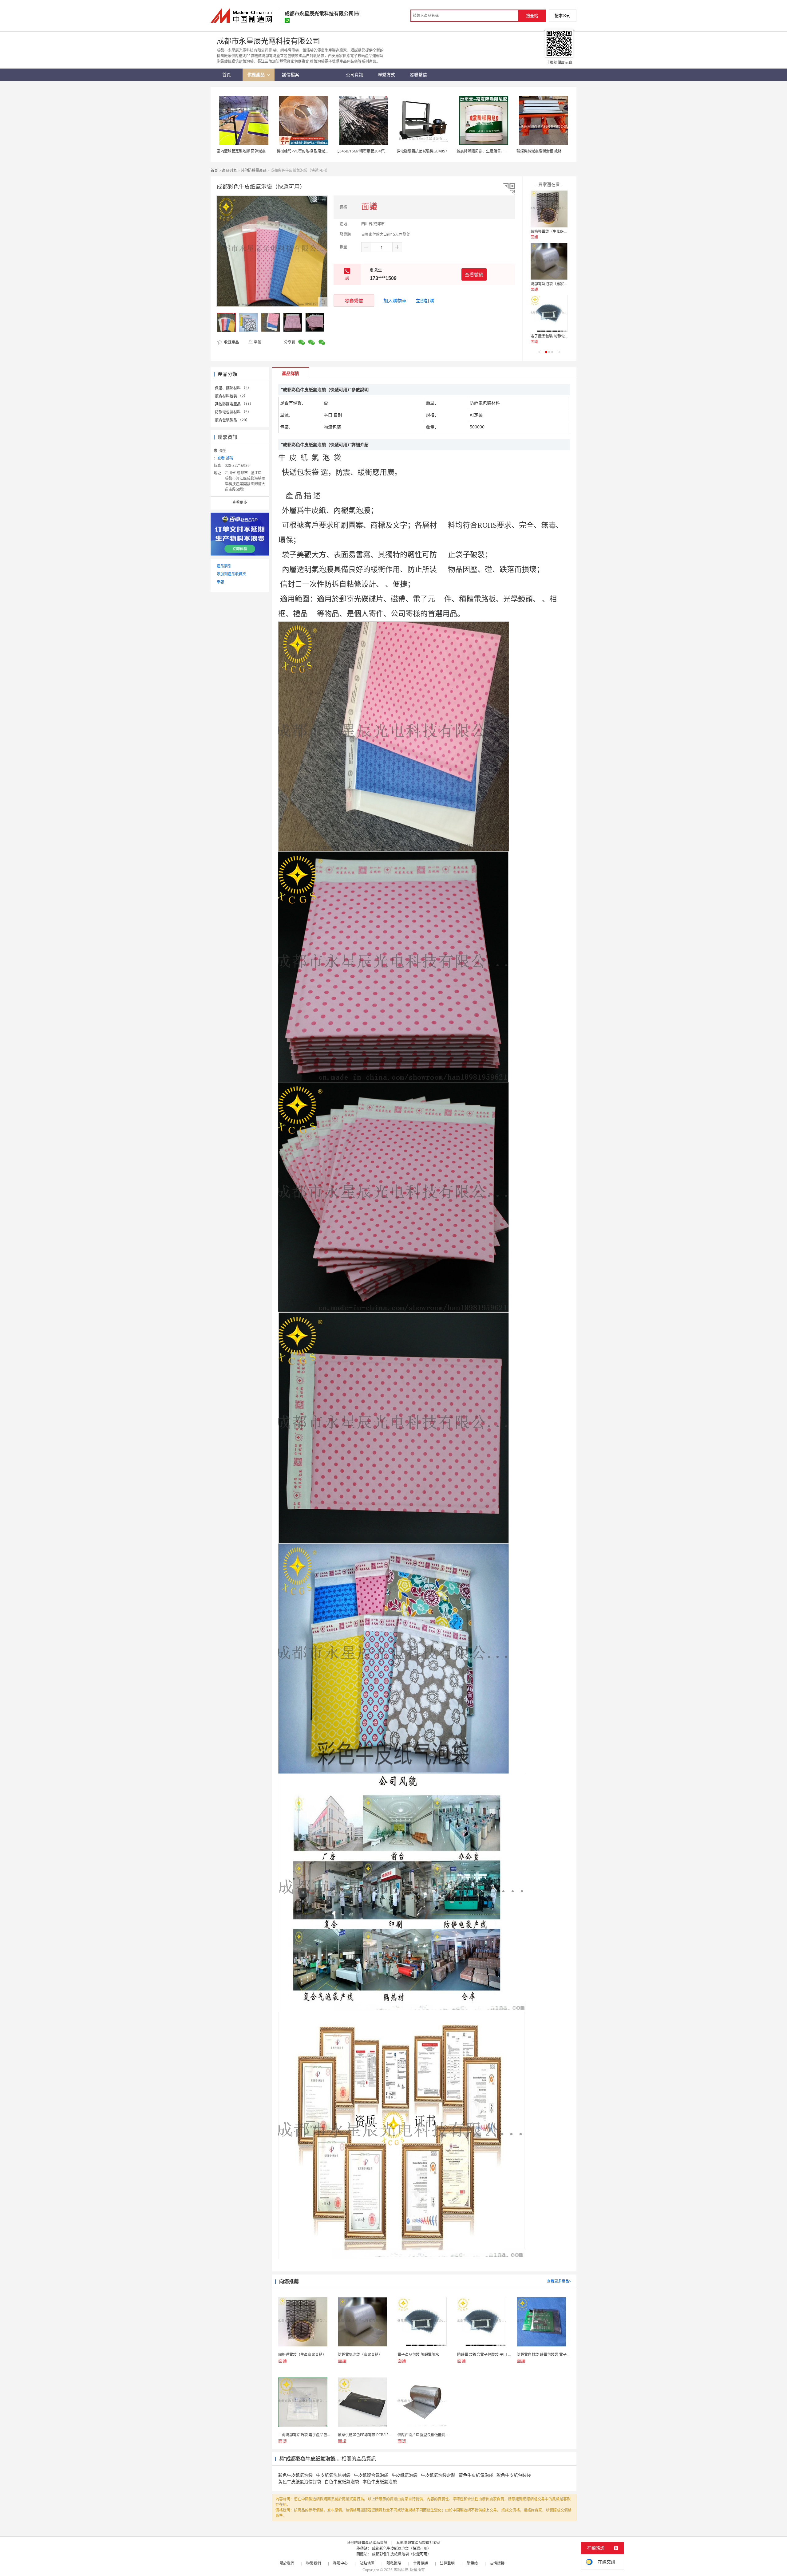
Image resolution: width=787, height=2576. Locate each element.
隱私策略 (394, 2563)
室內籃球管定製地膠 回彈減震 (241, 151)
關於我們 (287, 2563)
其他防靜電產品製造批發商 (418, 2543)
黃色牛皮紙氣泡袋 (476, 2475)
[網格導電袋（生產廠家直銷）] (549, 209)
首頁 (214, 170)
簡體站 (472, 2563)
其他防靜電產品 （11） (234, 404)
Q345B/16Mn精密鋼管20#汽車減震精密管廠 (374, 151)
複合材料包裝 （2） (231, 396)
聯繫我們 (314, 2563)
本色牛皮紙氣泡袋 (380, 2481)
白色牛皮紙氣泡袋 (342, 2481)
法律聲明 (447, 2563)
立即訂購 (425, 301)
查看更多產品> (559, 2281)
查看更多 (240, 502)
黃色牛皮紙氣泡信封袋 (300, 2481)
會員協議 (421, 2563)
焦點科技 (401, 2570)
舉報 (258, 342)
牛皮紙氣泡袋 (405, 2475)
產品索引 (224, 566)
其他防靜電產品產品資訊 (367, 2543)
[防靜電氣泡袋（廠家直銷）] (549, 261)
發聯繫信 (354, 301)
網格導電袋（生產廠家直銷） (555, 232)
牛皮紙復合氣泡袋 (371, 2475)
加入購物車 (395, 301)
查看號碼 (474, 274)
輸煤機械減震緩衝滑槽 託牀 (539, 151)
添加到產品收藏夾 (231, 574)
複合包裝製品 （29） (232, 420)
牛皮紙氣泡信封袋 (333, 2475)
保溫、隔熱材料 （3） (233, 388)
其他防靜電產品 (254, 170)
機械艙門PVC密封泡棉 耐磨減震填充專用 (310, 151)
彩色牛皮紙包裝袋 (514, 2475)
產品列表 (229, 170)
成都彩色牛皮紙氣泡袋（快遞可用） (401, 2548)
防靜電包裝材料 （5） (233, 412)
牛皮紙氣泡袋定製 (438, 2475)
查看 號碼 (225, 458)
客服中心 (340, 2563)
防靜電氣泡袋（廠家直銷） (553, 284)
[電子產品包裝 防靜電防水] (549, 313)
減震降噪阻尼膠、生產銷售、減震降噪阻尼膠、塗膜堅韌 (503, 151)
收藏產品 (231, 342)
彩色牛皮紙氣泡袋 (295, 2475)
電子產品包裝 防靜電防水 (551, 336)
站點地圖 (367, 2563)
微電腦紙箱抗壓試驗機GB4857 (422, 151)
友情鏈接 (497, 2563)
